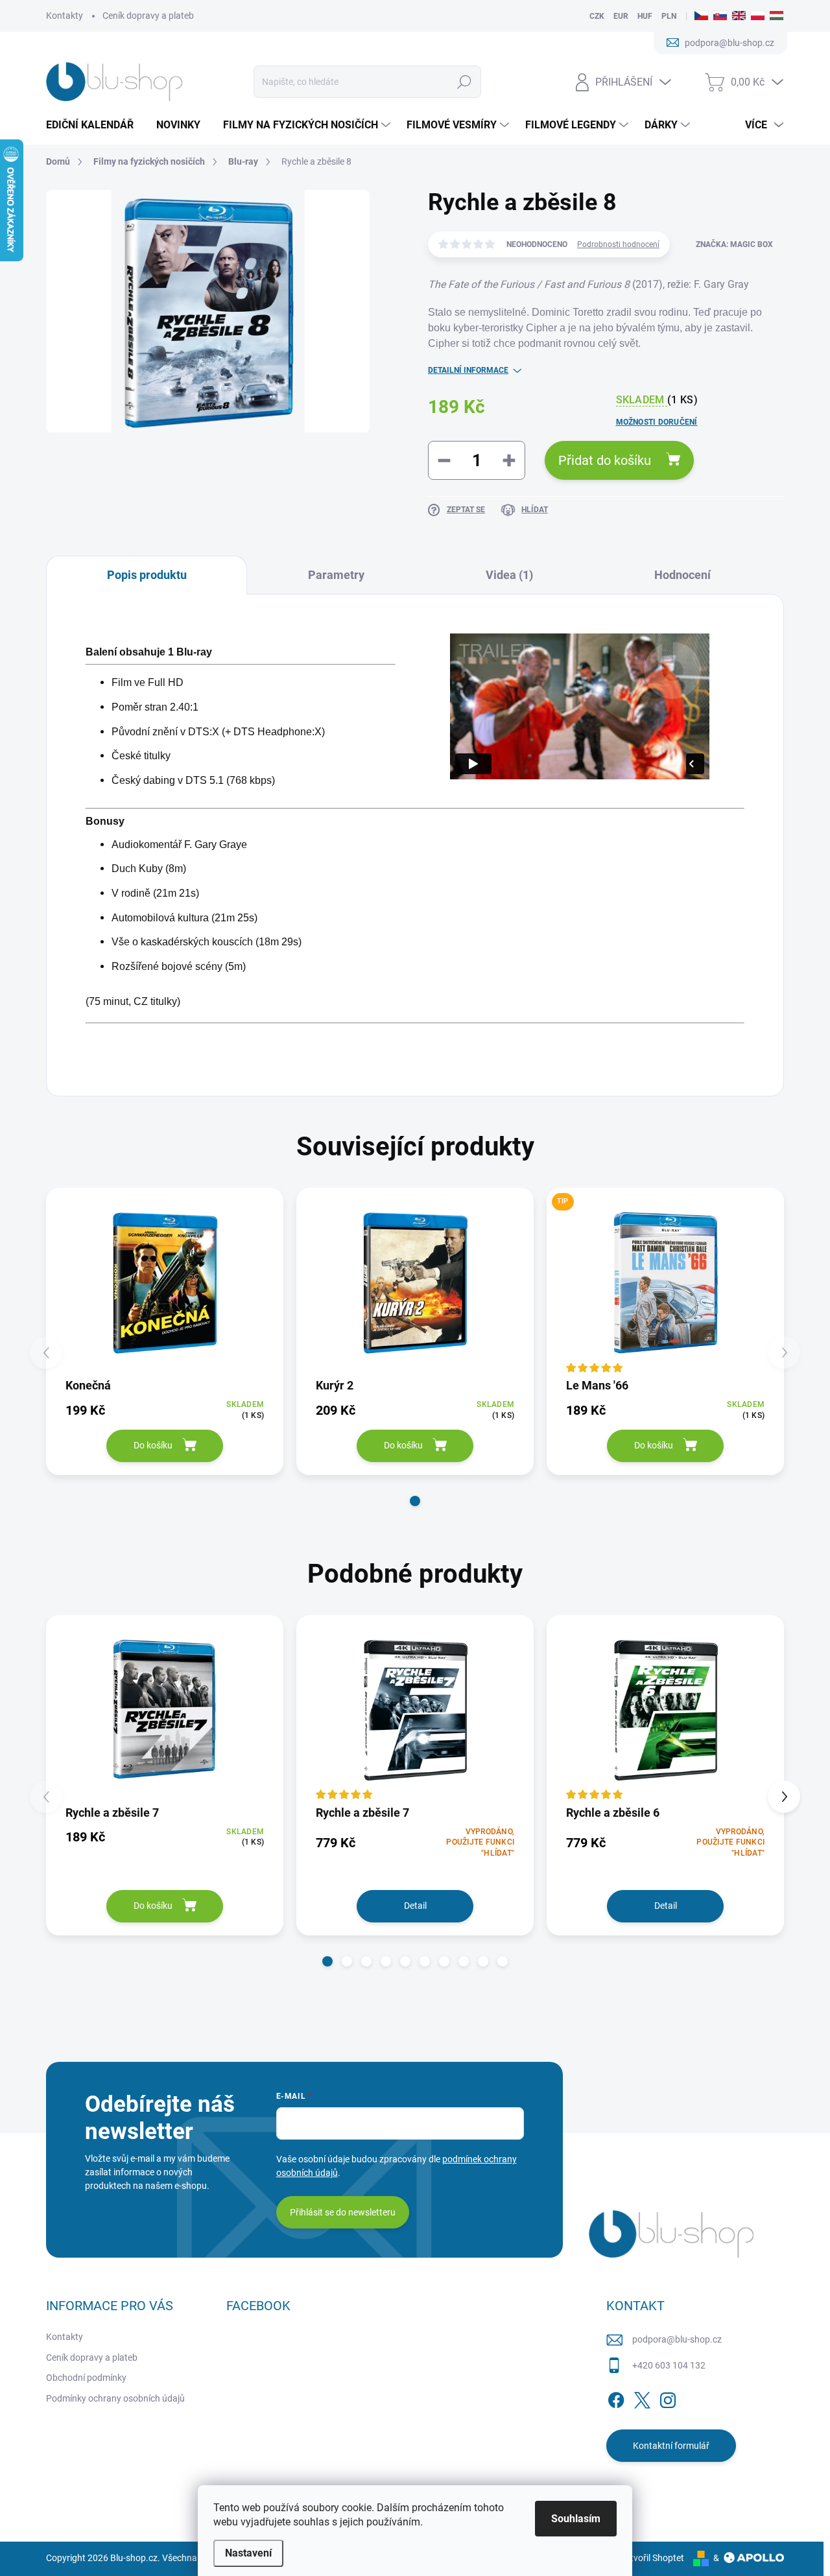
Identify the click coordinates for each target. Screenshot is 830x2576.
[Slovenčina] (720, 16)
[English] (739, 16)
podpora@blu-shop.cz (677, 2339)
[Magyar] (777, 16)
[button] (415, 1501)
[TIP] (665, 1282)
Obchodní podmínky (86, 2378)
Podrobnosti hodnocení (618, 244)
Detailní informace (468, 370)
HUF (645, 16)
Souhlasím (576, 2519)
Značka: (734, 244)
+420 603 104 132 (669, 2365)
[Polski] (758, 16)
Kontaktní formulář (671, 2446)
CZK (597, 16)
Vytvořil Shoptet (652, 2558)
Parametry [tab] (336, 575)
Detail (415, 1906)
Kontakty (65, 16)
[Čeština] (701, 16)
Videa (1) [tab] (509, 575)
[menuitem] (95, 125)
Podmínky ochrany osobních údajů (115, 2398)
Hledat (464, 82)
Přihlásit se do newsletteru (343, 2212)
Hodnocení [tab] (682, 575)
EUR (621, 16)
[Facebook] (616, 2398)
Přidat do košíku (605, 460)
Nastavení (248, 2553)
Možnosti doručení (657, 422)
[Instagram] (668, 2398)
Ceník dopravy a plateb (148, 16)
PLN (669, 16)
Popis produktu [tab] (147, 575)
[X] (642, 2398)
